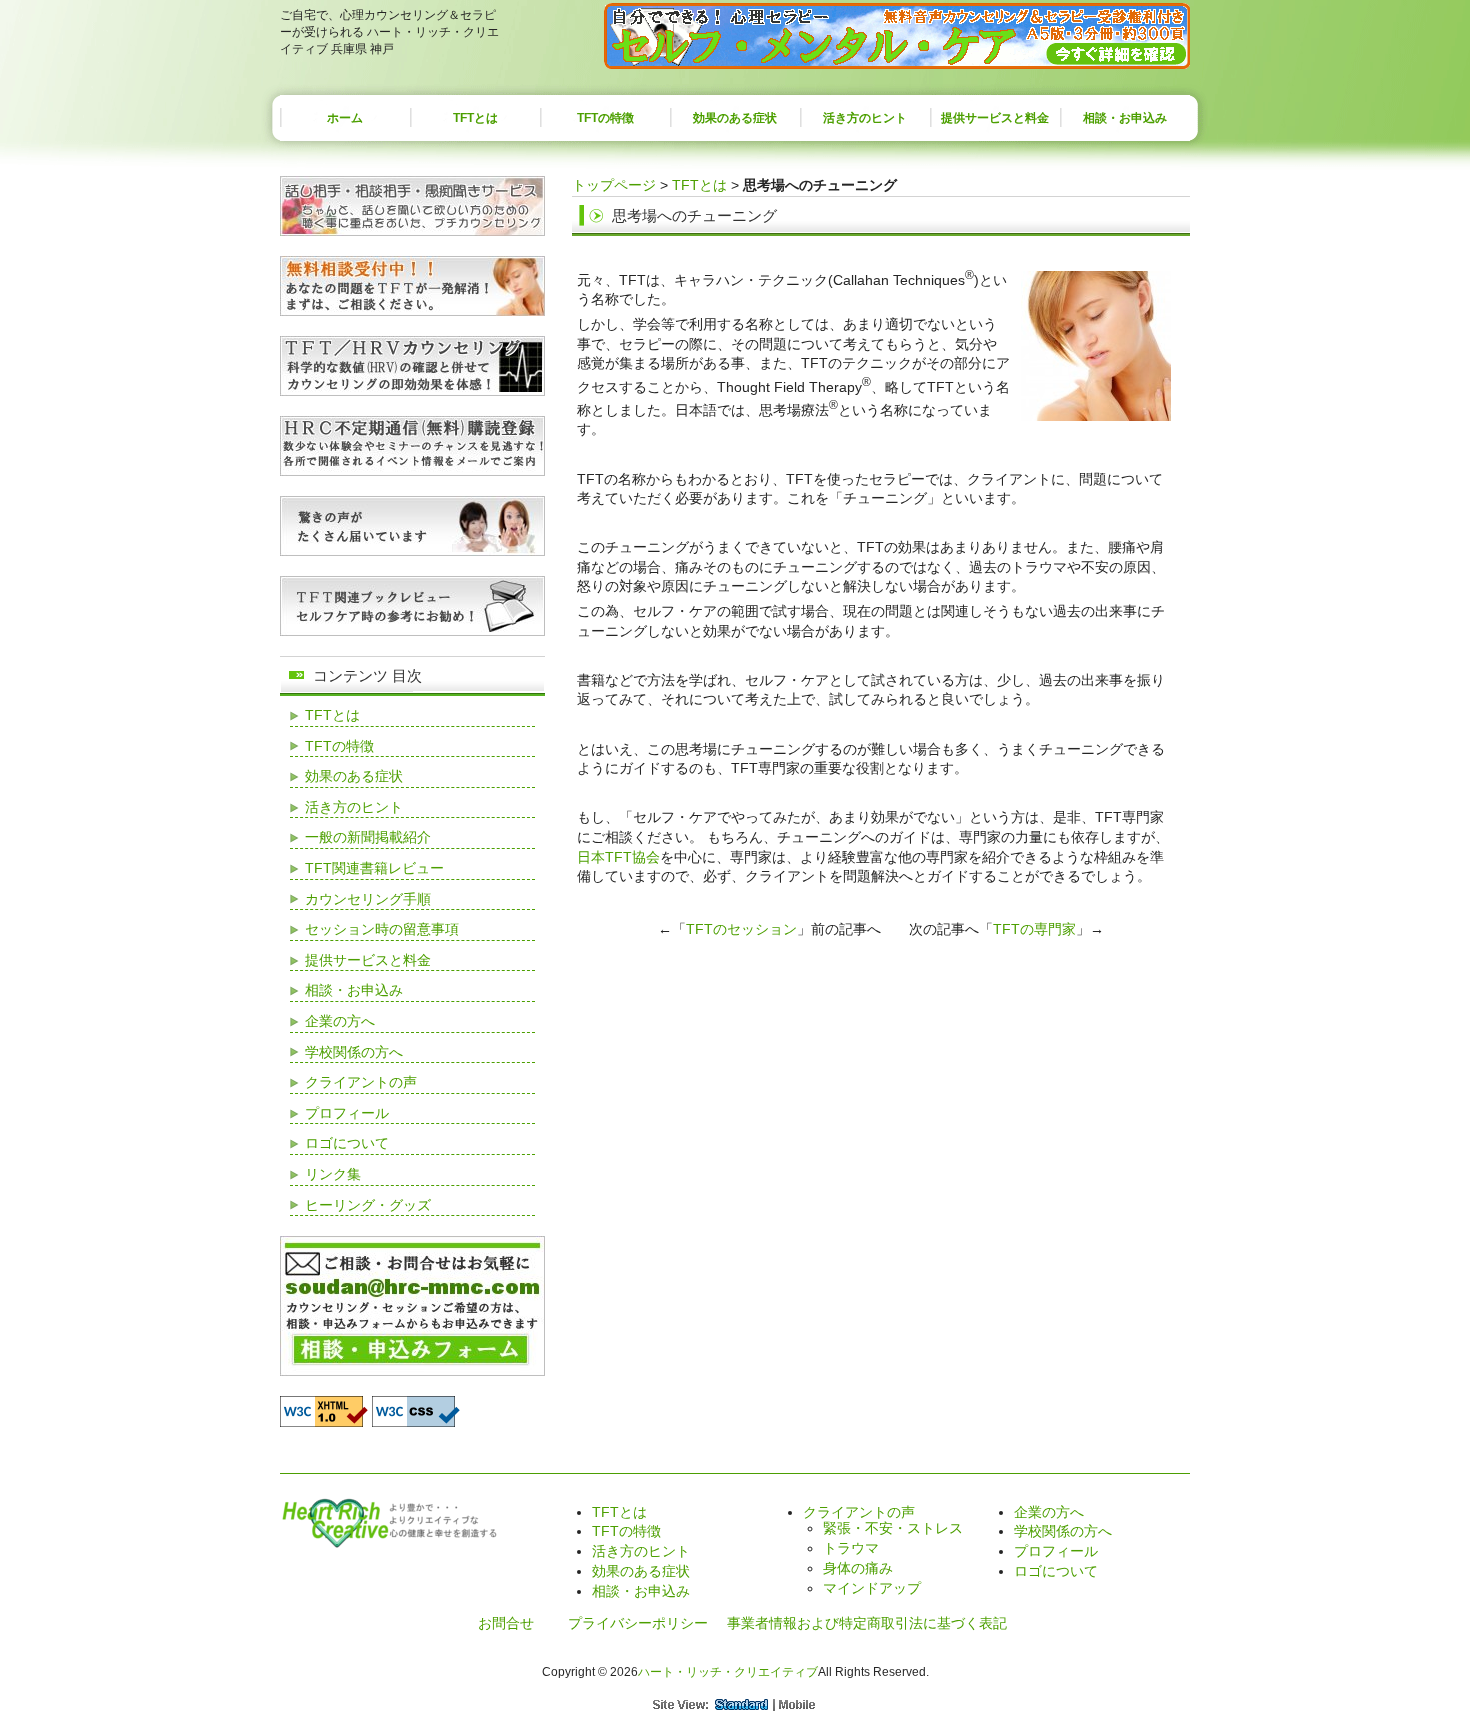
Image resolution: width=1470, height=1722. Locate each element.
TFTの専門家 (1034, 929)
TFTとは (475, 118)
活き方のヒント (865, 118)
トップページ (614, 185)
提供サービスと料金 (995, 118)
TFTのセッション (741, 929)
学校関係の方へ (354, 1052)
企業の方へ (340, 1021)
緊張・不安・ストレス (893, 1528)
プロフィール (347, 1113)
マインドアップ (872, 1588)
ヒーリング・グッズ (368, 1205)
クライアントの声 (361, 1082)
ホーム (345, 118)
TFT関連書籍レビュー (374, 868)
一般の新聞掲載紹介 (368, 837)
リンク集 (333, 1174)
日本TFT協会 (618, 857)
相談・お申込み (1125, 118)
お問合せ (506, 1623)
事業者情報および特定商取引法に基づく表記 (867, 1623)
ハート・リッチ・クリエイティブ (728, 1672)
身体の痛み (858, 1568)
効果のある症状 (735, 118)
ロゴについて (347, 1143)
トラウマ (851, 1548)
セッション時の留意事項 (382, 929)
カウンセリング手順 (368, 899)
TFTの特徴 (605, 118)
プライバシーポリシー (638, 1623)
